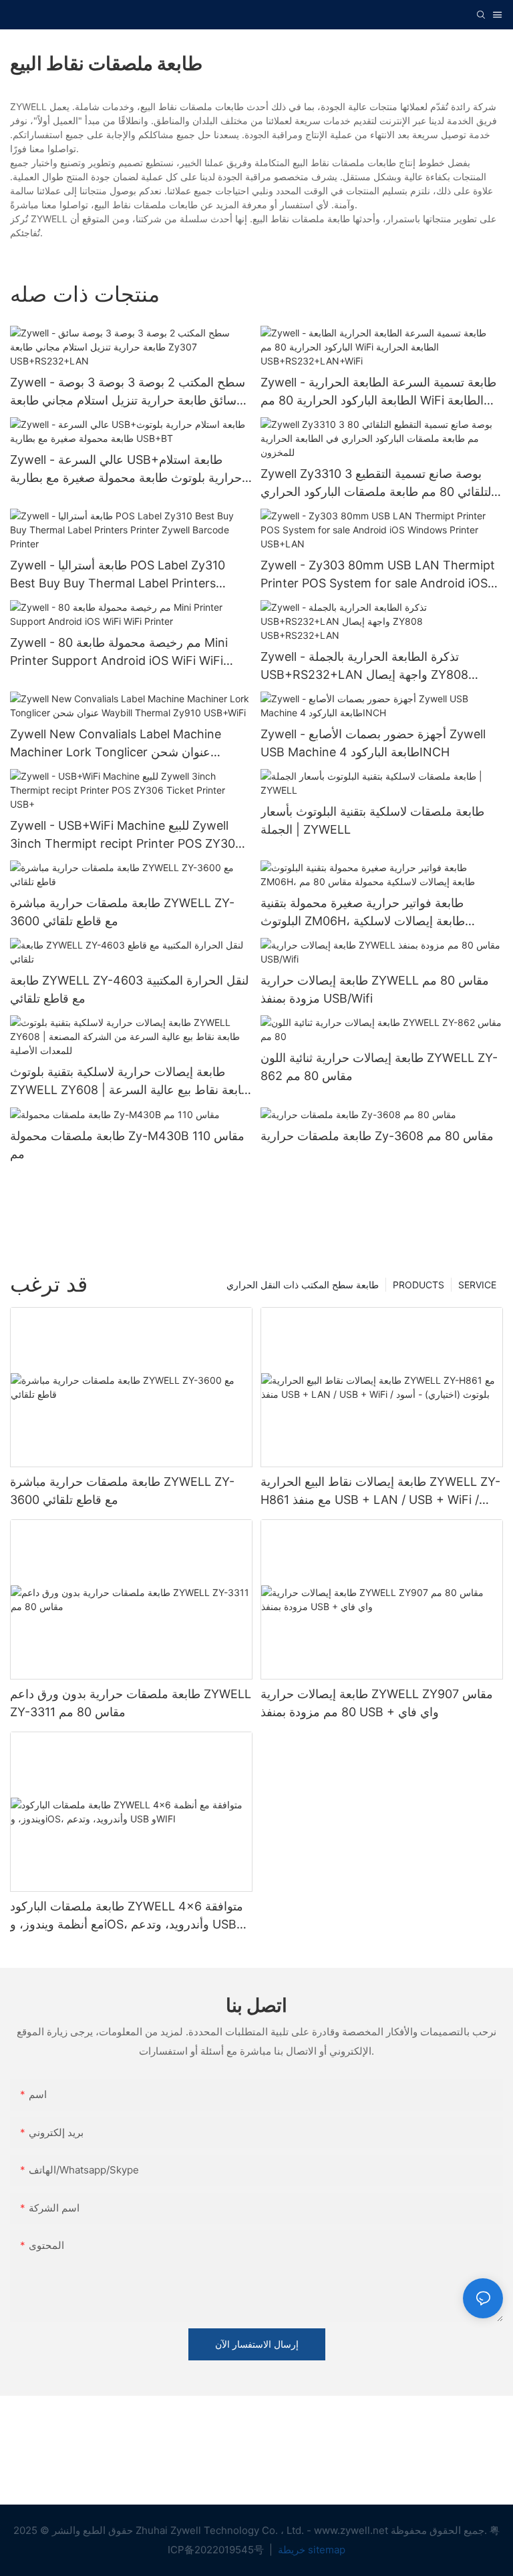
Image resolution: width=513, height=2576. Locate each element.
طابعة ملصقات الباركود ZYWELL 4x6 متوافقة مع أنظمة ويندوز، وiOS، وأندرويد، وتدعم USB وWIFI (127, 1916)
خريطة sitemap (310, 2550)
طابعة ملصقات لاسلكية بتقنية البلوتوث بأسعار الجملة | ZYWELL (372, 820)
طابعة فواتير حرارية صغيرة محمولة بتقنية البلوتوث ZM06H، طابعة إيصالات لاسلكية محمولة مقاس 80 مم (363, 913)
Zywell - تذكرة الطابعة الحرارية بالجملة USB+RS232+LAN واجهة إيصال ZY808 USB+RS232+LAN (364, 667)
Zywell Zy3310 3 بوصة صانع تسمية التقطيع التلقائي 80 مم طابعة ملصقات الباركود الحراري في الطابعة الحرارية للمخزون (377, 484)
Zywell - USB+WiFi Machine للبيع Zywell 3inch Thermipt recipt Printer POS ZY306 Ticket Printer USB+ (126, 835)
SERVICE (477, 1285)
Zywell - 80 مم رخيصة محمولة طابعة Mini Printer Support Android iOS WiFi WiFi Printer (119, 653)
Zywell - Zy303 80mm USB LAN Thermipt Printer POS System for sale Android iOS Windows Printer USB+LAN (378, 575)
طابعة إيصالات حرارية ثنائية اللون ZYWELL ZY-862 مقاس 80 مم (379, 1067)
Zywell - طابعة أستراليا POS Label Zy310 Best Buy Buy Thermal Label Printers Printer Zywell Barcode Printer (118, 575)
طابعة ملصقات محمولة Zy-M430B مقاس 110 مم (127, 1145)
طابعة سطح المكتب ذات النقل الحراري (303, 1285)
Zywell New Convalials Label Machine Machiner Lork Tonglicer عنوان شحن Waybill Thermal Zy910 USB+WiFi (116, 744)
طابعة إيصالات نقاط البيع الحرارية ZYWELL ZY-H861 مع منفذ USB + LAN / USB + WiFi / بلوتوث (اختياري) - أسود (380, 1492)
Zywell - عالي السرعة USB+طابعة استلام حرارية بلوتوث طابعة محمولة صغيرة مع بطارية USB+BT (126, 470)
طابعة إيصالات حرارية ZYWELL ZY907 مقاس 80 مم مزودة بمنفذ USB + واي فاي (377, 1703)
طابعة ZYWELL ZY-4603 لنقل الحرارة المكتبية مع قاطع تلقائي (129, 989)
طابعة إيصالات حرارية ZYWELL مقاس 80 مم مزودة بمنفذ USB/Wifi (375, 989)
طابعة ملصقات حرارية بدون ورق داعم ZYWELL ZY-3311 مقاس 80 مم (131, 1703)
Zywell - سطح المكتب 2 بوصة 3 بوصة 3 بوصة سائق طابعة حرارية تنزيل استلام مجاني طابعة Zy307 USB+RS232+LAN (128, 392)
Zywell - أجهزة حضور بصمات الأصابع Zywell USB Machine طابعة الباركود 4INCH (373, 743)
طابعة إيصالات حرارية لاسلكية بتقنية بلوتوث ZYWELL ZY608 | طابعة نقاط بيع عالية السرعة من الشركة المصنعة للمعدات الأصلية (130, 1082)
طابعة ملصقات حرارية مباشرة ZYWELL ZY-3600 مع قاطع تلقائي (122, 912)
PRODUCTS (418, 1285)
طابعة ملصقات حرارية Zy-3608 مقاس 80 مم (377, 1136)
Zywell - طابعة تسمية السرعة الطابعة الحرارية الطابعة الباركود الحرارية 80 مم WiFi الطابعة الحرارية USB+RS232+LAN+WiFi (378, 392)
